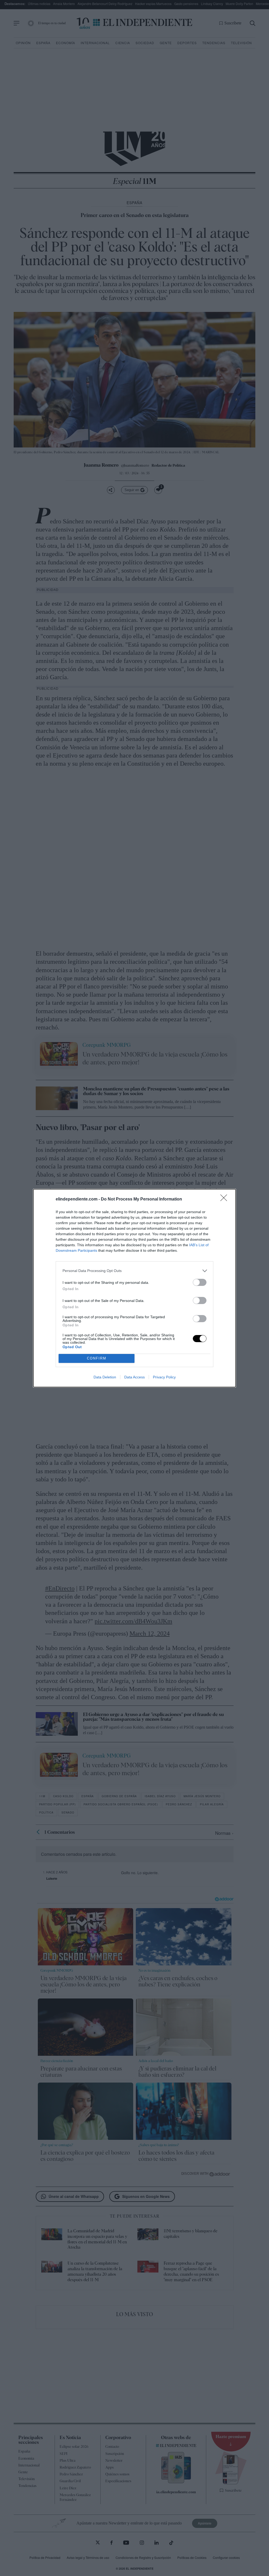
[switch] (200, 1282)
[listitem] (134, 1271)
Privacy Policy (164, 1377)
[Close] (225, 1199)
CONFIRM (97, 1358)
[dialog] (134, 1288)
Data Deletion (105, 1377)
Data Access (134, 1377)
